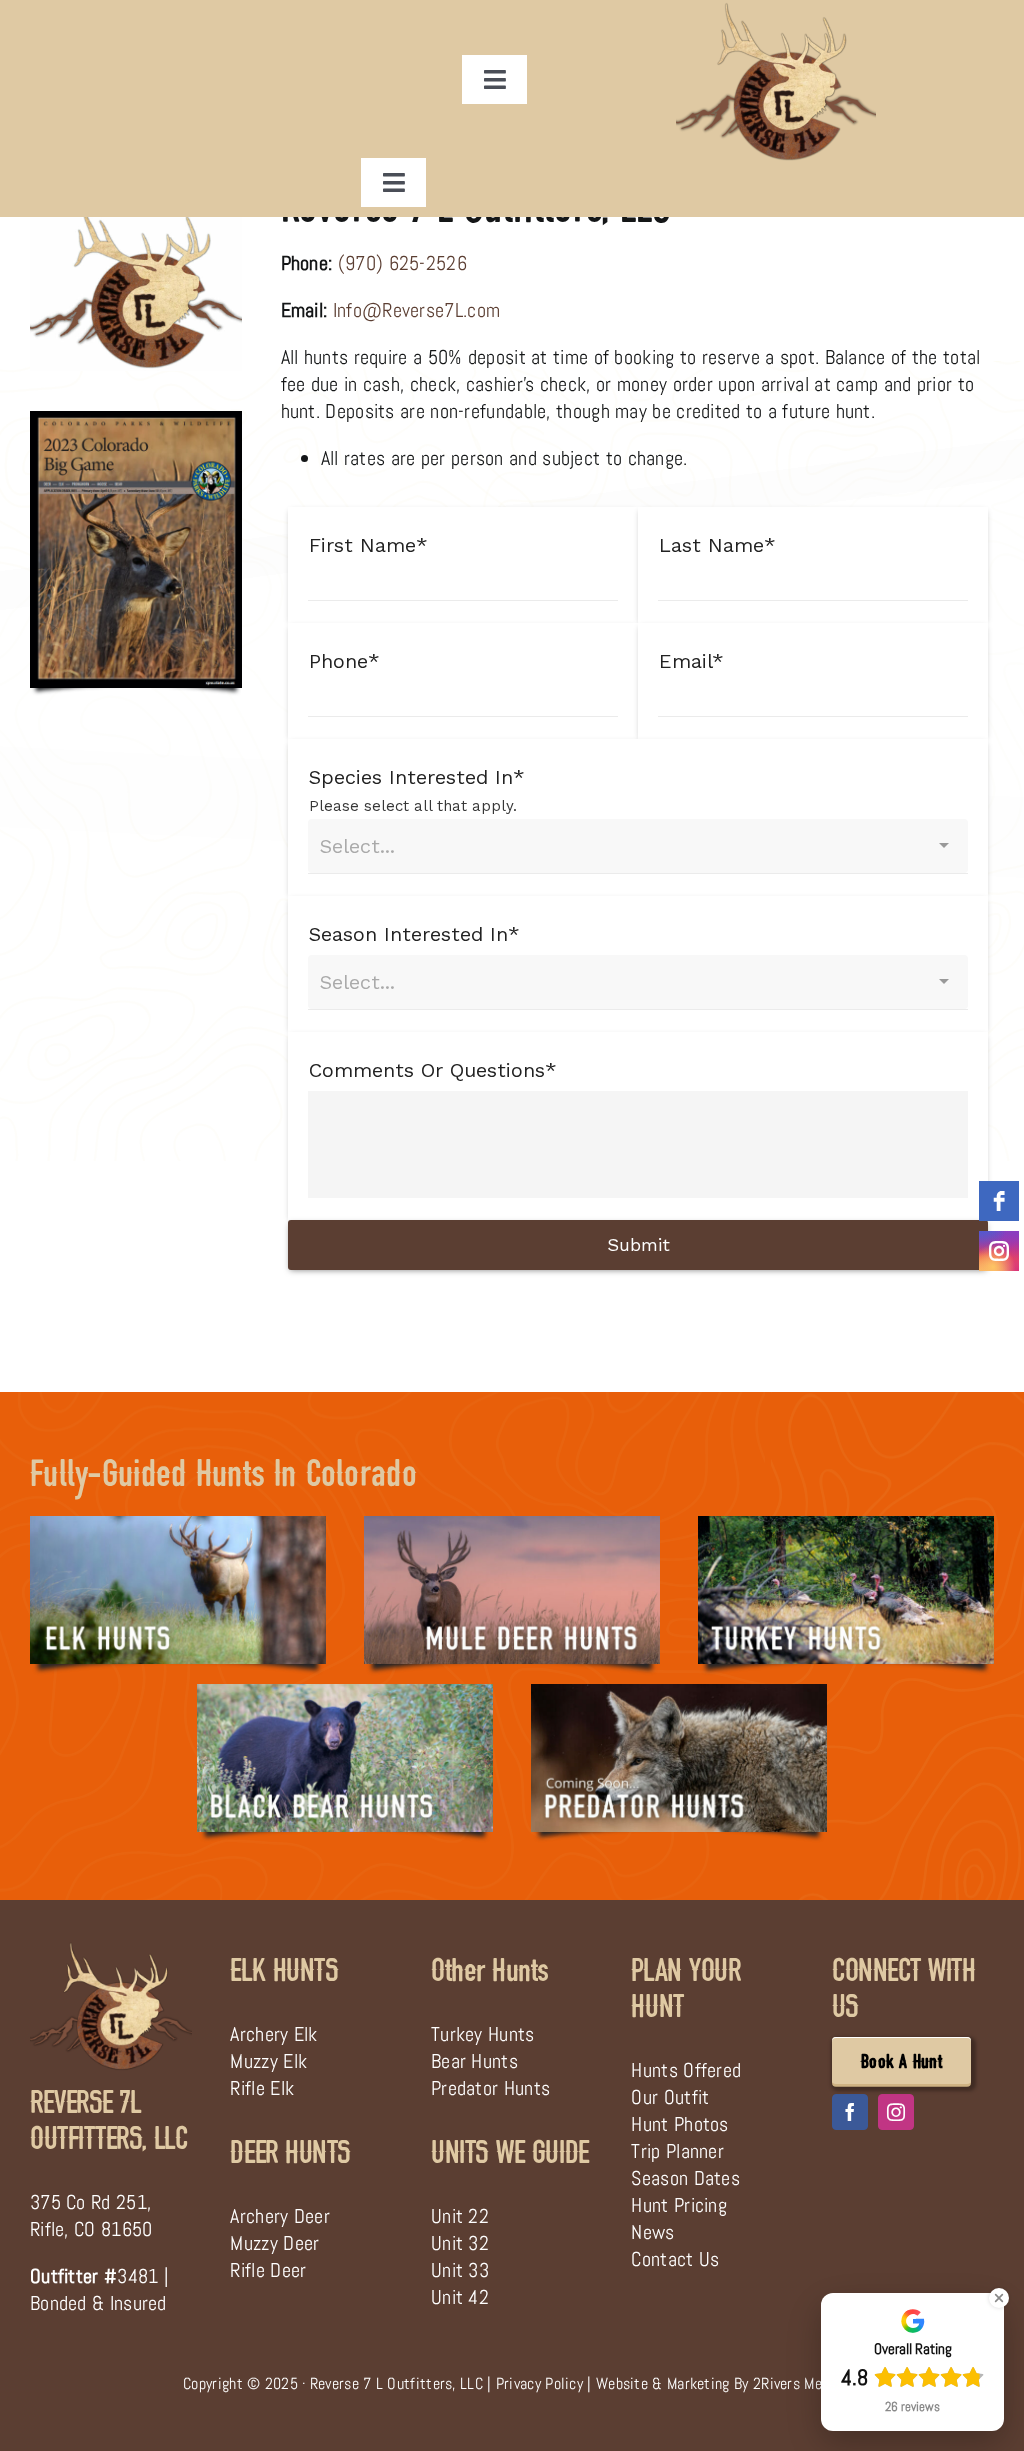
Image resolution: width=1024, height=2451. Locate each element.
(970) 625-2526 (402, 263)
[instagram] (896, 2112)
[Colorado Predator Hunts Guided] (679, 1694)
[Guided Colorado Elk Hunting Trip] (178, 1526)
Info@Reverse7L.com (416, 310)
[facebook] (850, 2112)
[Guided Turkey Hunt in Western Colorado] (846, 1526)
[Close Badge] (999, 2298)
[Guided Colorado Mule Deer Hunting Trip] (512, 1526)
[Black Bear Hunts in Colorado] (345, 1694)
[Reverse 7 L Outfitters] (111, 1950)
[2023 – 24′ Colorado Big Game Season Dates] (136, 421)
